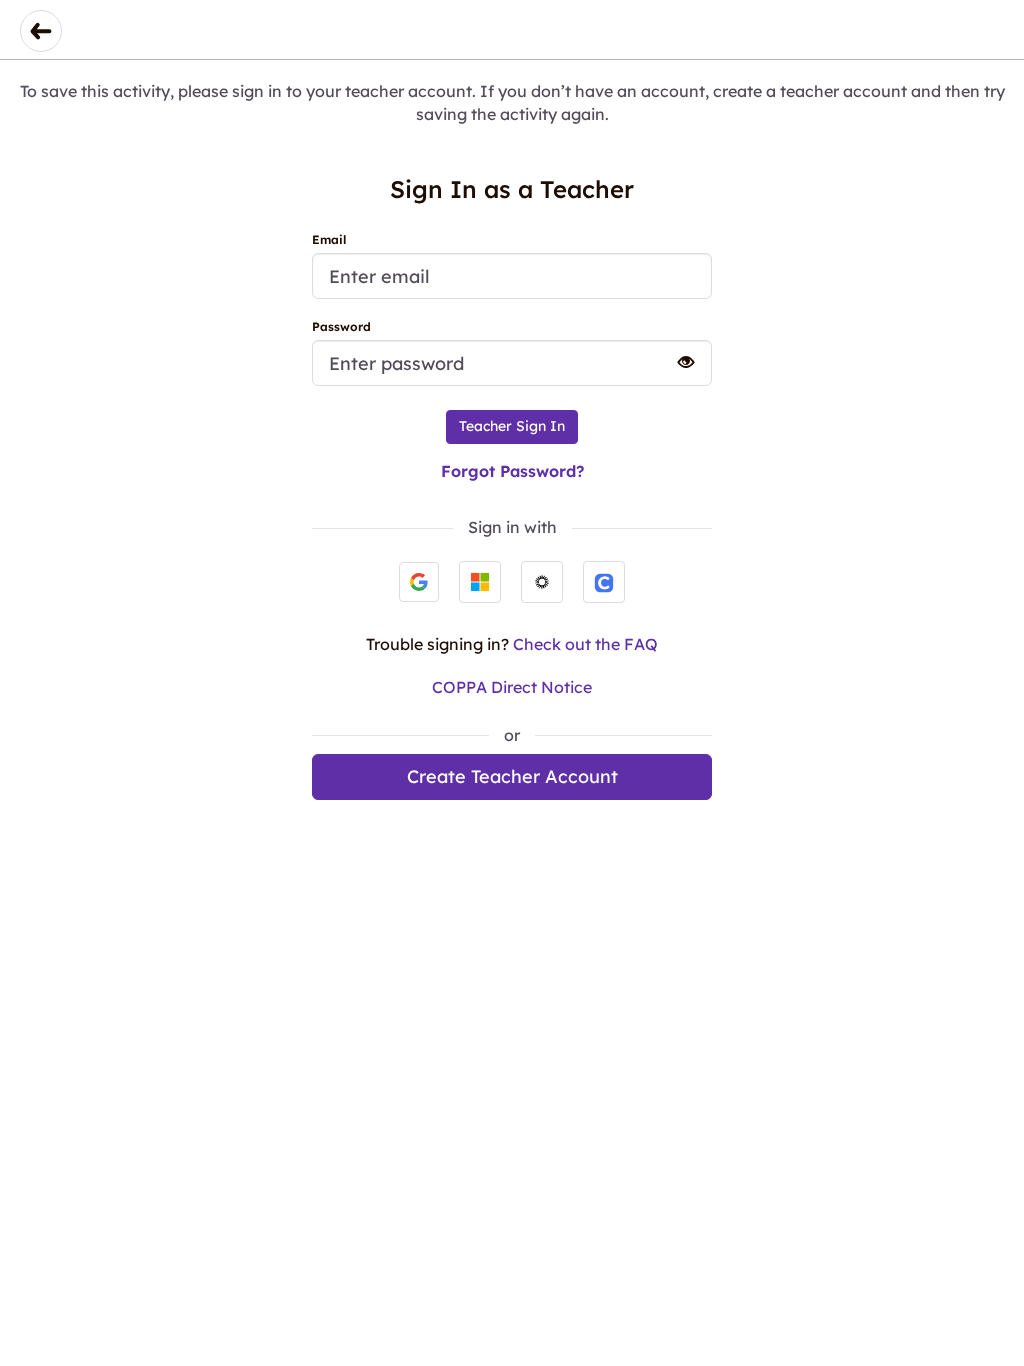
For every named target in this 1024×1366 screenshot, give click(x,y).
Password (341, 326)
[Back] (41, 31)
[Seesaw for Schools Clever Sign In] (604, 582)
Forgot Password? (512, 471)
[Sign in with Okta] (542, 582)
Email (329, 239)
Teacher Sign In (512, 426)
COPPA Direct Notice (512, 687)
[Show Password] (677, 362)
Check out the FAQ (585, 644)
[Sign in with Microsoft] (480, 582)
